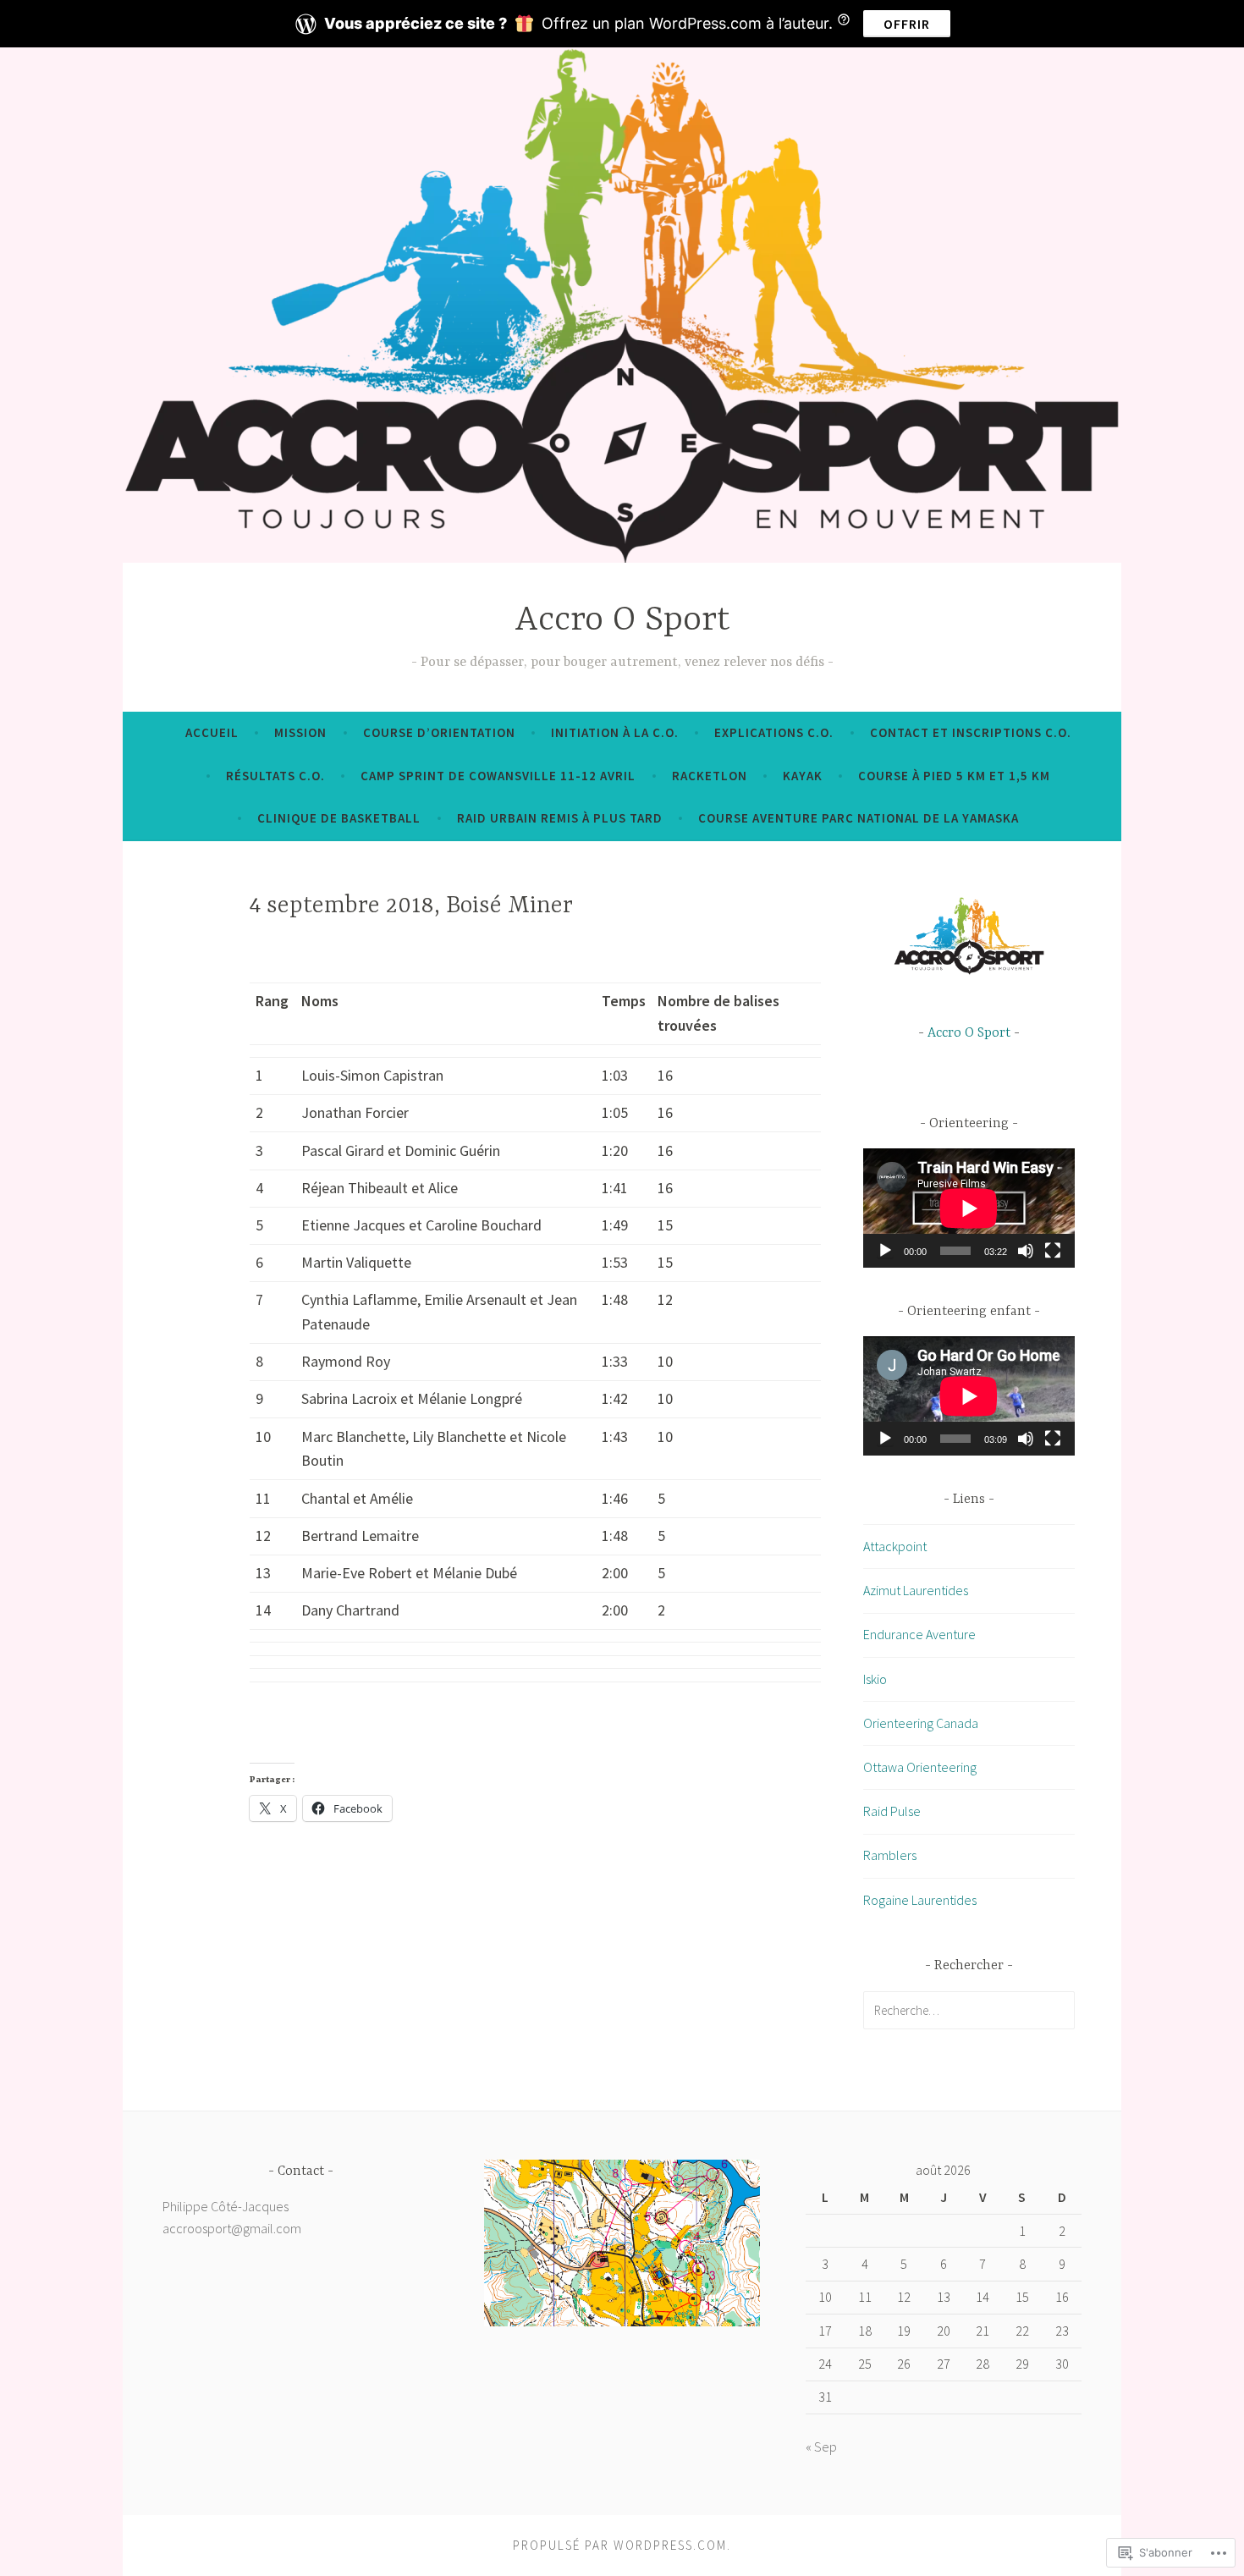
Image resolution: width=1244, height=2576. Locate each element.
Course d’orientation (439, 732)
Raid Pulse (892, 1811)
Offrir (907, 24)
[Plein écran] (1053, 1251)
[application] (969, 1208)
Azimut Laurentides (916, 1590)
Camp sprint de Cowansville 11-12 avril (498, 776)
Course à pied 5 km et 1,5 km (954, 776)
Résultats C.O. (275, 776)
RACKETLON (710, 776)
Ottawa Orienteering (920, 1767)
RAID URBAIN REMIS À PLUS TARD (560, 818)
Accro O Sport (622, 621)
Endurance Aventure (919, 1634)
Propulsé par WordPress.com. (622, 2545)
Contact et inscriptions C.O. (971, 732)
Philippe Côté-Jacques (226, 2206)
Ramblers (890, 1855)
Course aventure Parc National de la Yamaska (859, 818)
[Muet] (1026, 1251)
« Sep (821, 2447)
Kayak (803, 776)
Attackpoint (895, 1546)
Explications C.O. (774, 732)
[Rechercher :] (969, 2010)
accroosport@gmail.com (232, 2228)
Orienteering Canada (921, 1723)
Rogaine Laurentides (920, 1900)
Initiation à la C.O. (615, 732)
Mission (300, 732)
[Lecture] (885, 1251)
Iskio (875, 1679)
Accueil (212, 732)
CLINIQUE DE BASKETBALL (339, 818)
